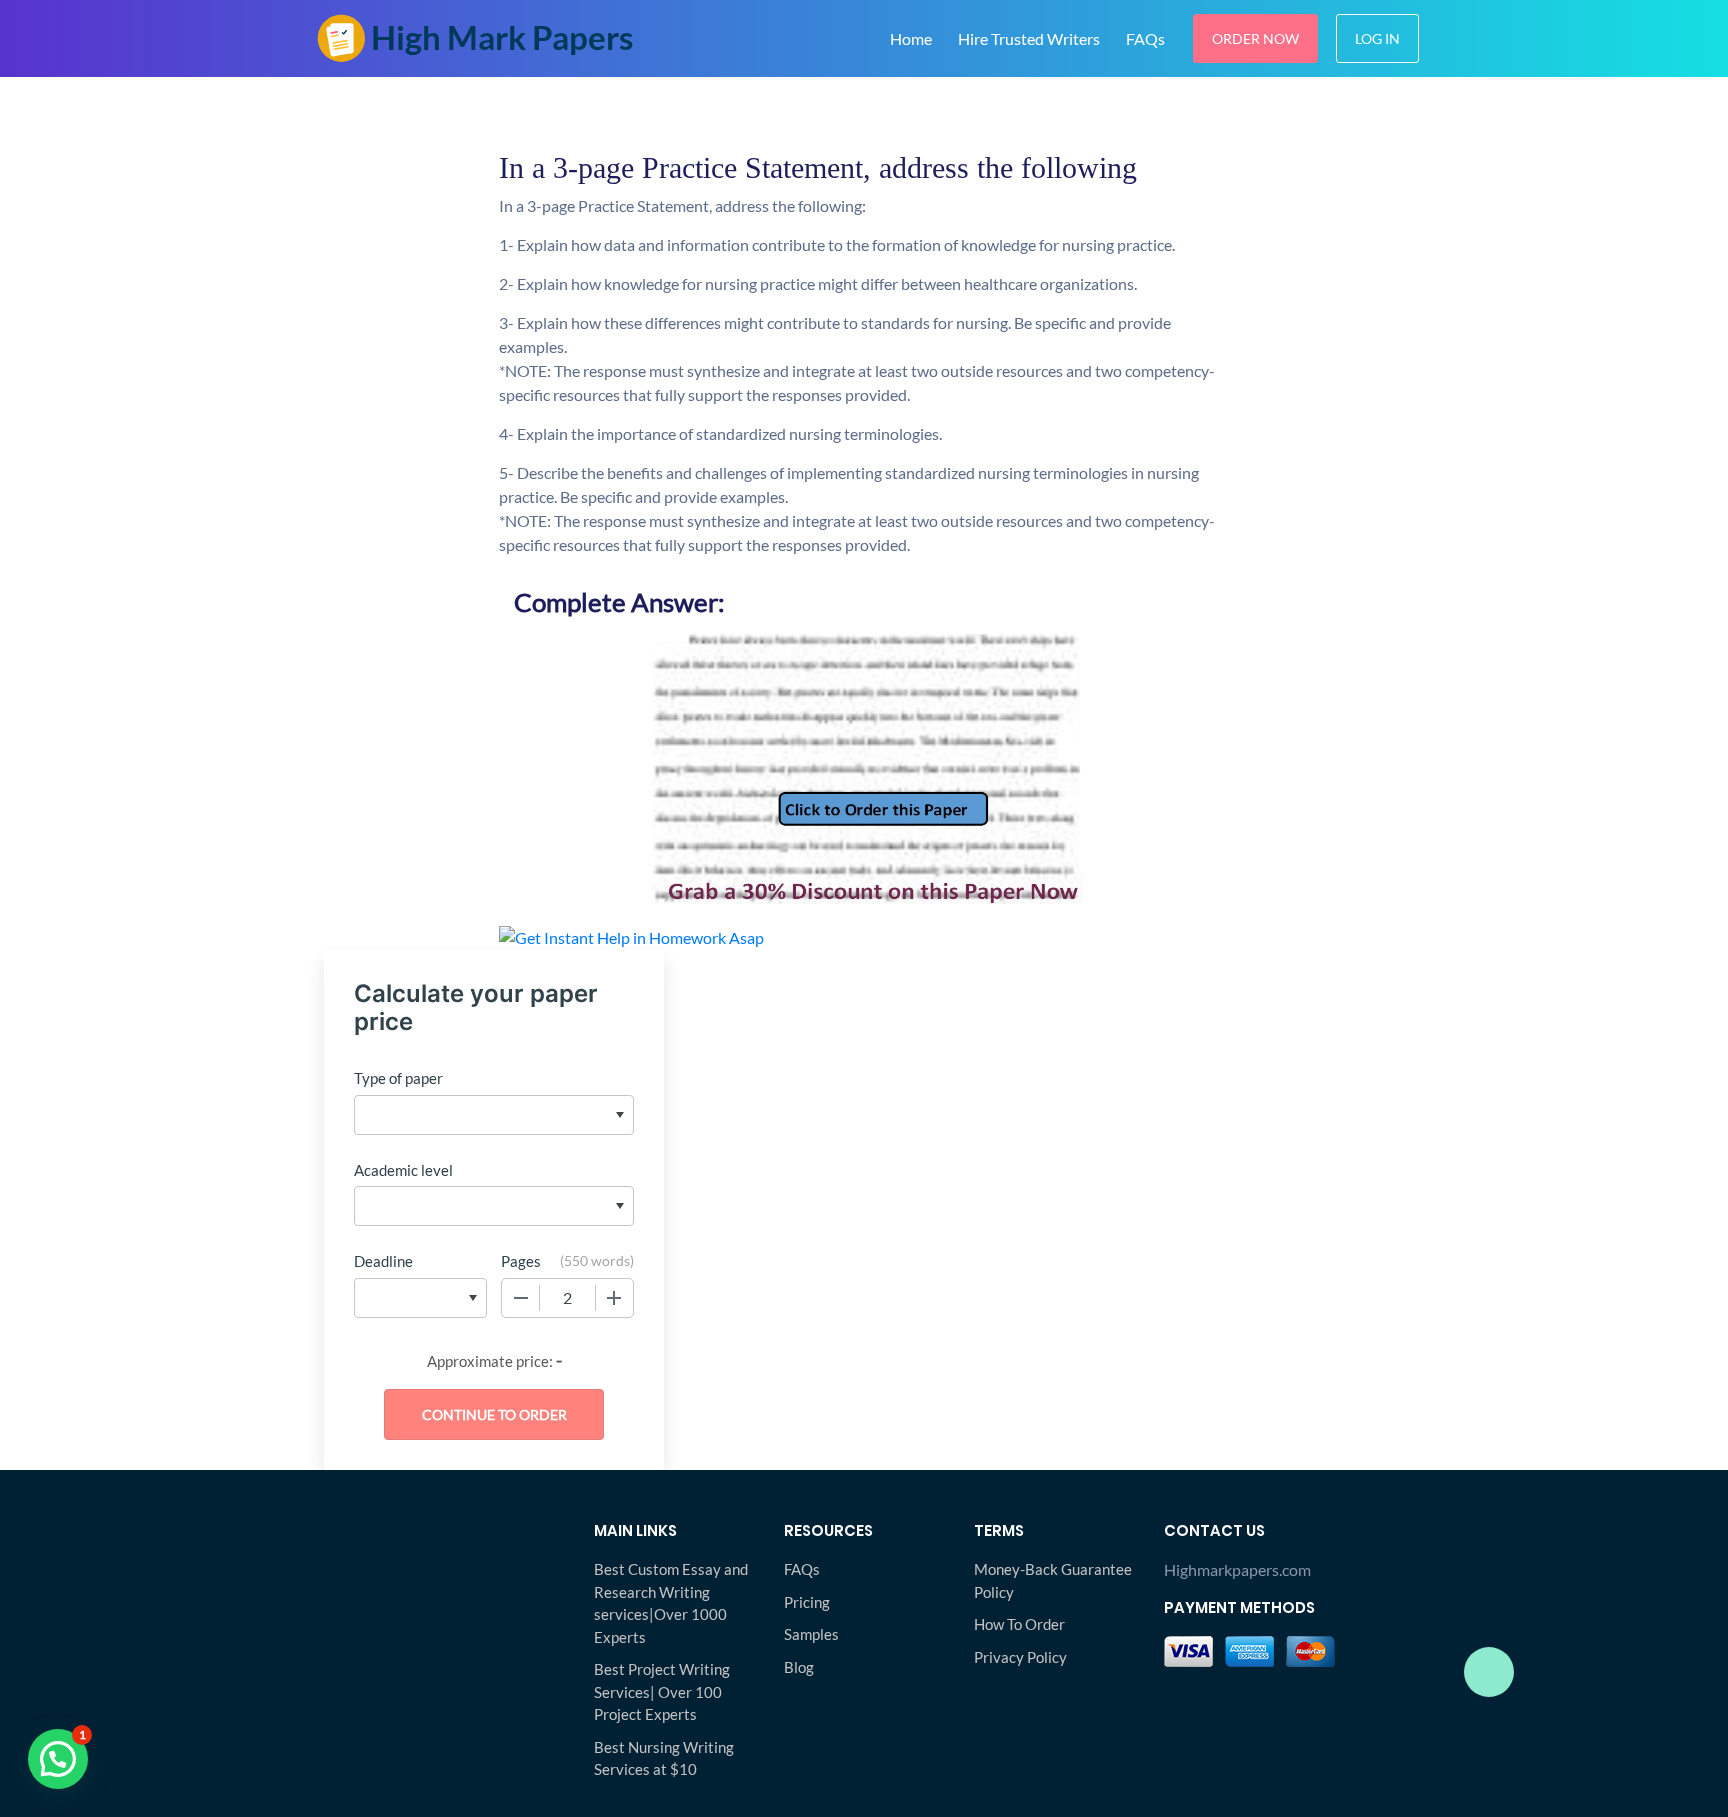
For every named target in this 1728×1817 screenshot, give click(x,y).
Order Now (1255, 38)
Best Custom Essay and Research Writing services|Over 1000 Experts (671, 1603)
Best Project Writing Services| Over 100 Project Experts (662, 1691)
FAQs (1145, 38)
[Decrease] (521, 1298)
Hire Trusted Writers (1029, 38)
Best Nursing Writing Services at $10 (664, 1758)
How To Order (1019, 1624)
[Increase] (614, 1298)
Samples (811, 1634)
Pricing (807, 1602)
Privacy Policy (1020, 1657)
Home (911, 38)
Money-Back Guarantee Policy (1053, 1580)
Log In (1377, 38)
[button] (58, 1759)
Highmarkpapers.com (1237, 1569)
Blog (799, 1667)
